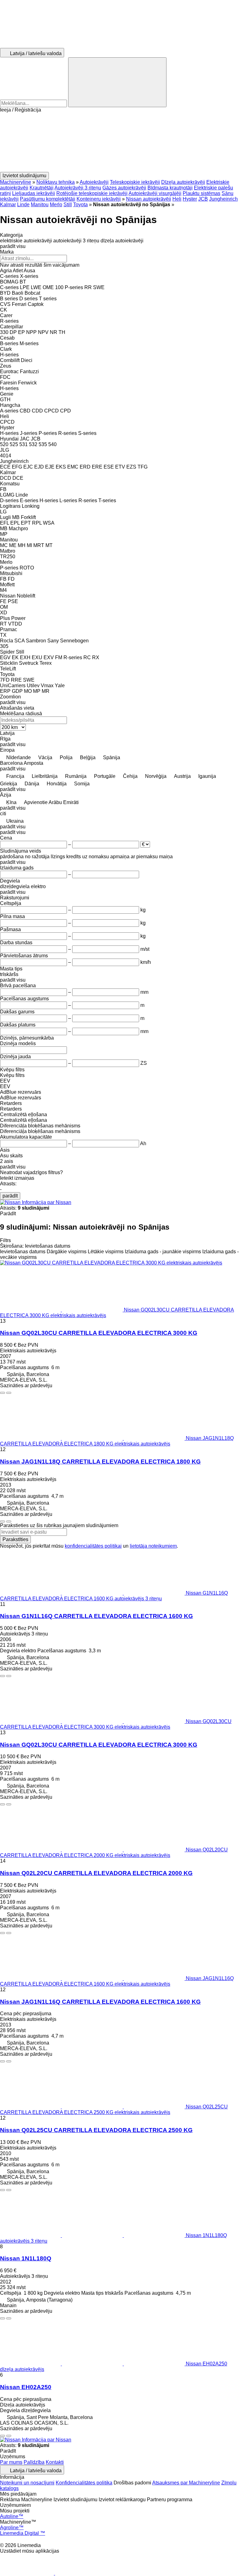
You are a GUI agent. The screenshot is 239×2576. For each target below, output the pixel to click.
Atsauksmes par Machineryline (186, 2483)
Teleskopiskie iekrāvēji (135, 182)
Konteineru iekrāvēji (99, 199)
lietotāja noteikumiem (153, 1546)
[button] (119, 142)
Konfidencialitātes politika (84, 2483)
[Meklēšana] (117, 82)
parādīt (10, 1196)
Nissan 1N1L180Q (26, 2258)
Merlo (56, 205)
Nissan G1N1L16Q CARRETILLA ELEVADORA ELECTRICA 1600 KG (96, 1616)
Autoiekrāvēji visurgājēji (155, 193)
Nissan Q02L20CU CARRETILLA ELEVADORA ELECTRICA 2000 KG (96, 1873)
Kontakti (55, 2462)
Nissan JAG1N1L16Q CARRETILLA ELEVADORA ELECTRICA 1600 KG (100, 2002)
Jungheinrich (223, 199)
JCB (203, 199)
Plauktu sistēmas (202, 193)
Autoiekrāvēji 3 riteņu (78, 188)
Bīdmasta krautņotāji (170, 188)
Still (68, 205)
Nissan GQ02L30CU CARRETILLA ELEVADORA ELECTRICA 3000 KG (99, 1333)
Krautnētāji (42, 188)
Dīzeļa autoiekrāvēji (183, 182)
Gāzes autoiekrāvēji (124, 188)
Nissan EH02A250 (26, 2387)
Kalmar (8, 205)
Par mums (11, 2462)
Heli (177, 199)
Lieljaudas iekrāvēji (34, 193)
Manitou (40, 205)
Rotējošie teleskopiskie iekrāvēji (92, 193)
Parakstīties (15, 1539)
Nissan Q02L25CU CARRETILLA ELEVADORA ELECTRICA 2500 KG (96, 2130)
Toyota (80, 205)
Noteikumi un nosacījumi (27, 2483)
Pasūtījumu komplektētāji (48, 199)
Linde (23, 205)
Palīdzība (34, 2462)
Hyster (190, 199)
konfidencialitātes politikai (93, 1546)
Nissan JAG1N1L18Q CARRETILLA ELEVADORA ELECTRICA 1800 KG (100, 1462)
